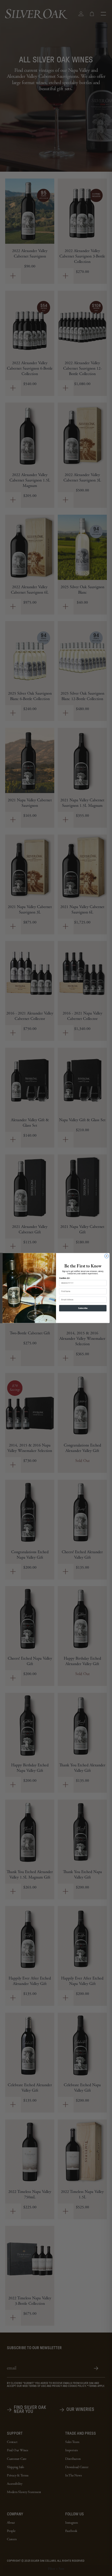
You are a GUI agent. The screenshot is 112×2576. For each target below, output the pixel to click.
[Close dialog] (107, 1256)
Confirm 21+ (65, 1278)
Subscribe (83, 1308)
